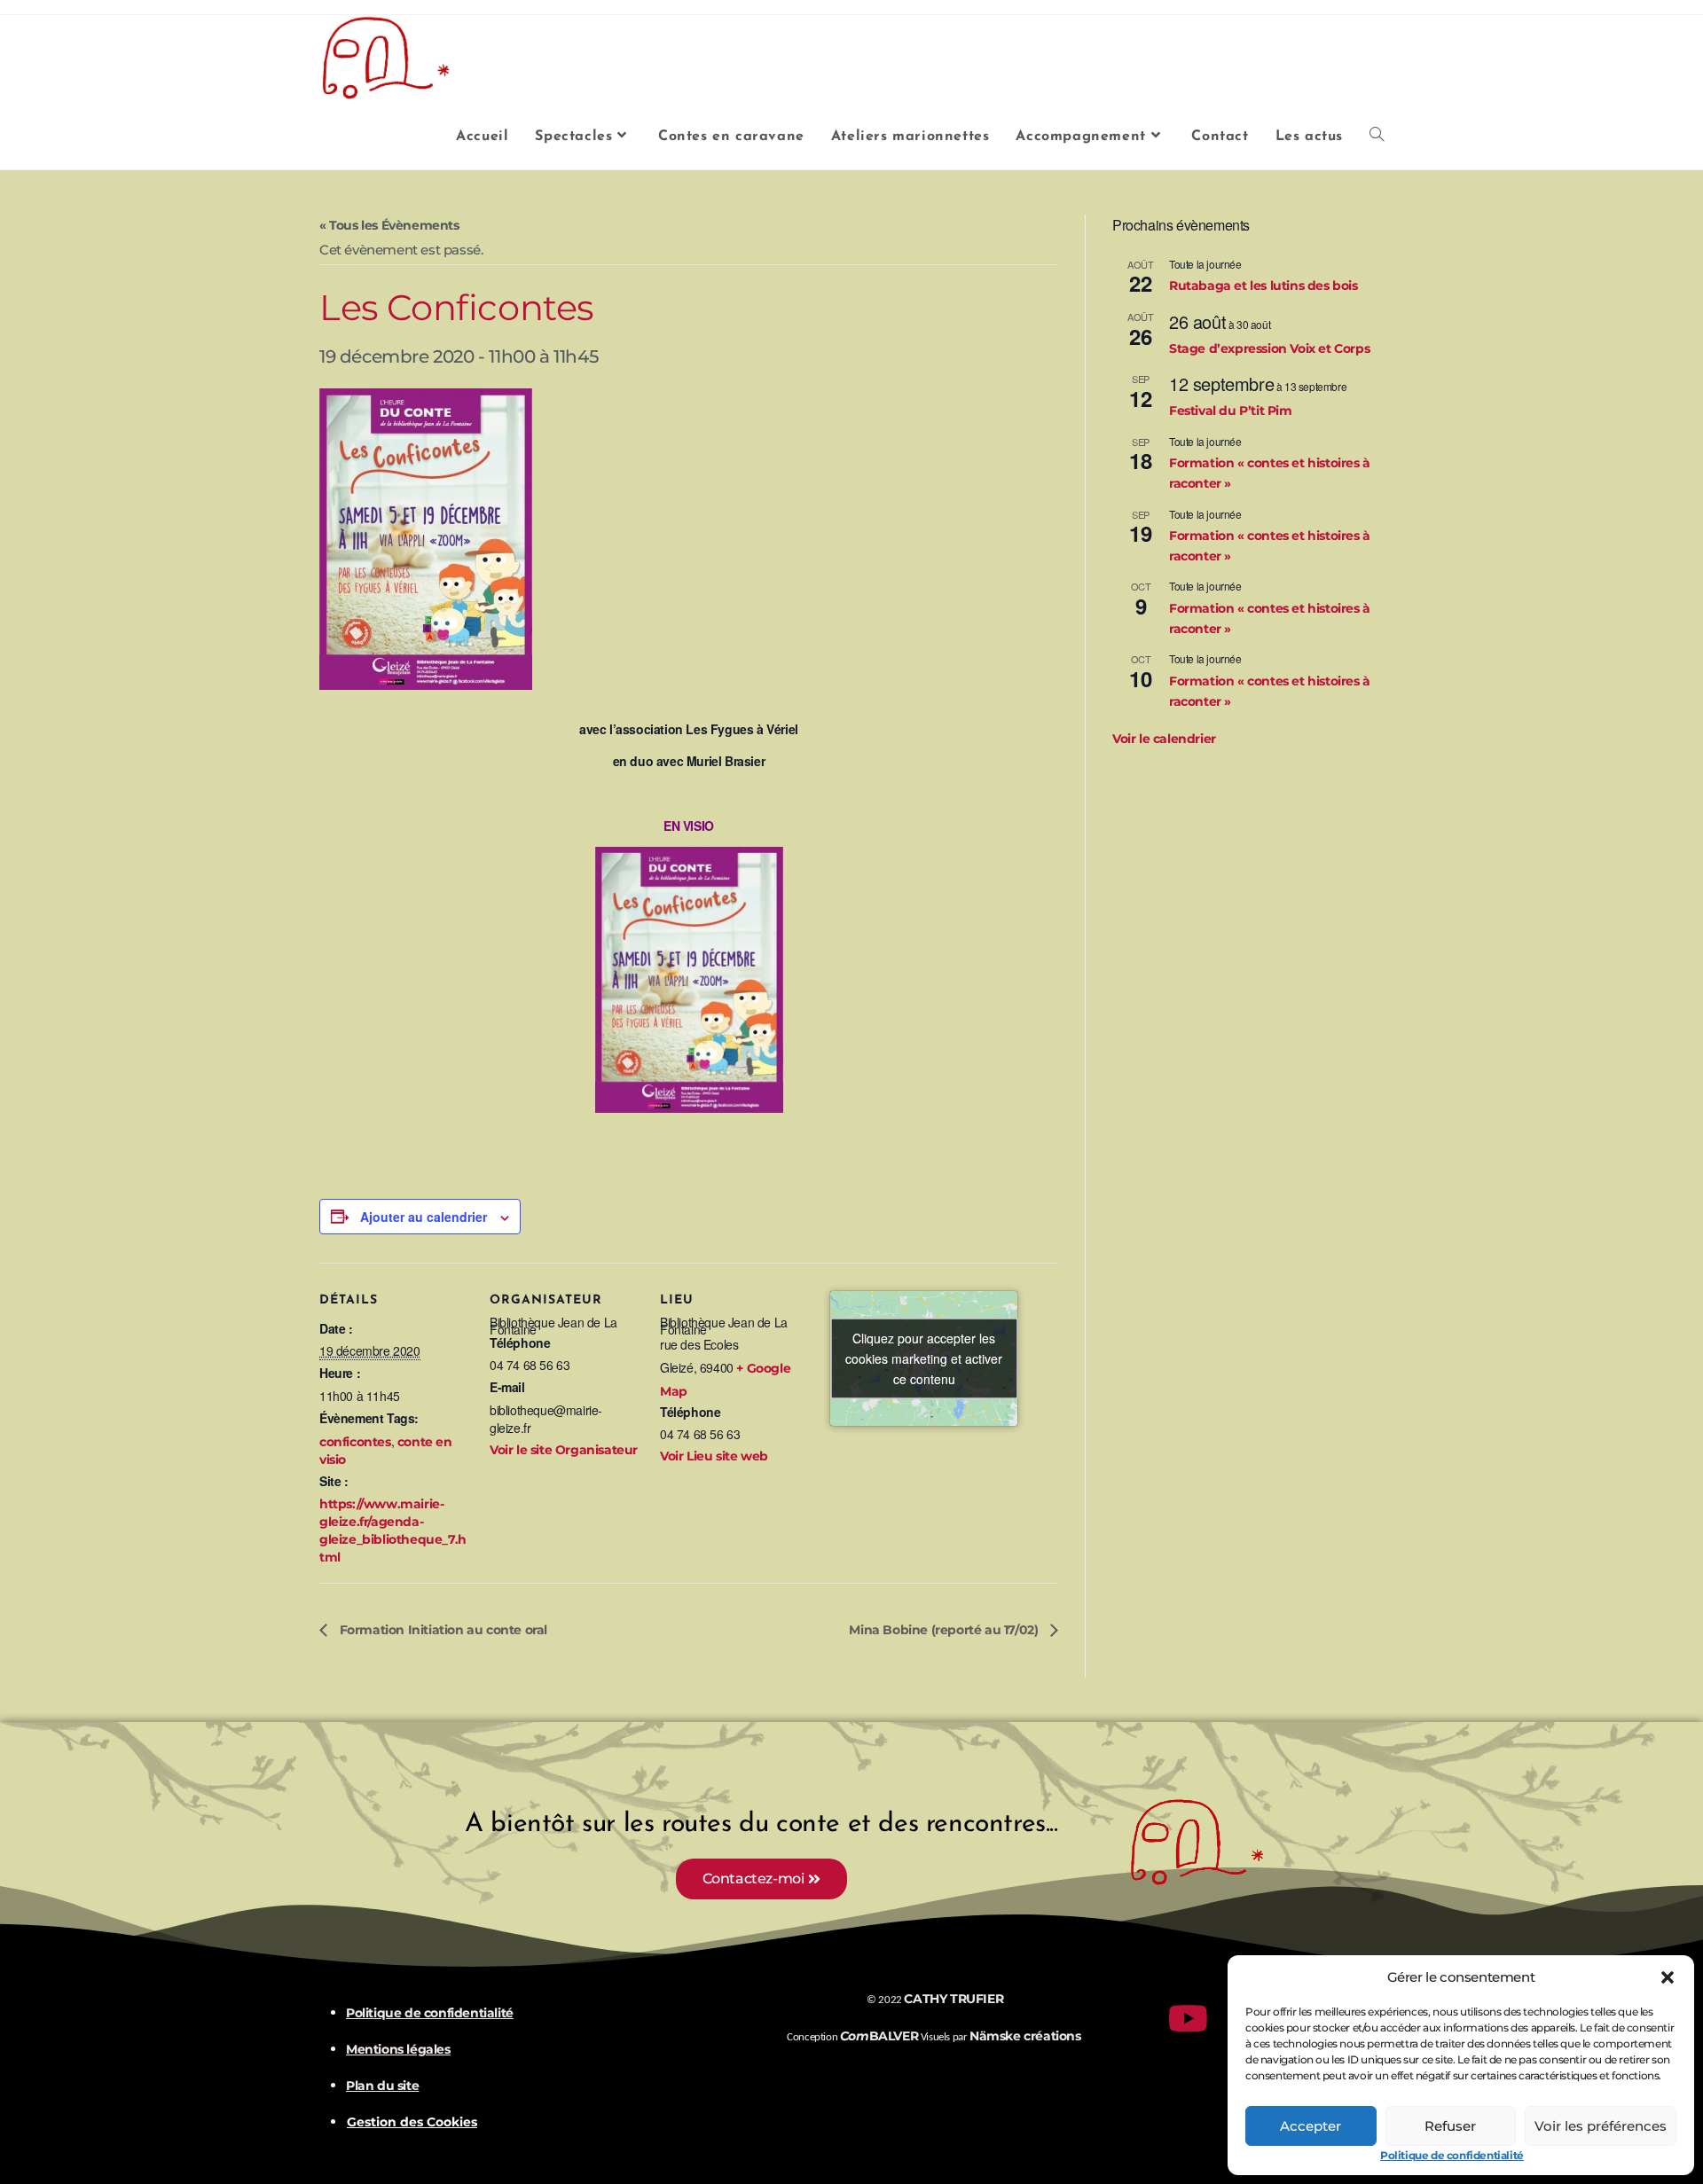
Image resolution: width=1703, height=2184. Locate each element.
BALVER (879, 2036)
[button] (1668, 1977)
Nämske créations (1025, 2036)
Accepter (1311, 2126)
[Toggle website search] (1377, 137)
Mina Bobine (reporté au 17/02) (945, 1630)
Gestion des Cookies (412, 2122)
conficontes (355, 1442)
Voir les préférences (1601, 2126)
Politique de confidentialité (1452, 2155)
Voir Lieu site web (714, 1456)
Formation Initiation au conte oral (442, 1630)
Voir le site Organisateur (564, 1450)
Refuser (1450, 2126)
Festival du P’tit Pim (1231, 411)
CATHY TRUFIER (954, 1999)
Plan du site (382, 2086)
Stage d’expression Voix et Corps (1269, 348)
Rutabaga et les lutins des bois (1264, 286)
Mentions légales (398, 2049)
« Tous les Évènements (389, 225)
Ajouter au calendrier (424, 1217)
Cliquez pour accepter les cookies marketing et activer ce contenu (924, 1358)
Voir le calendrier (1164, 739)
